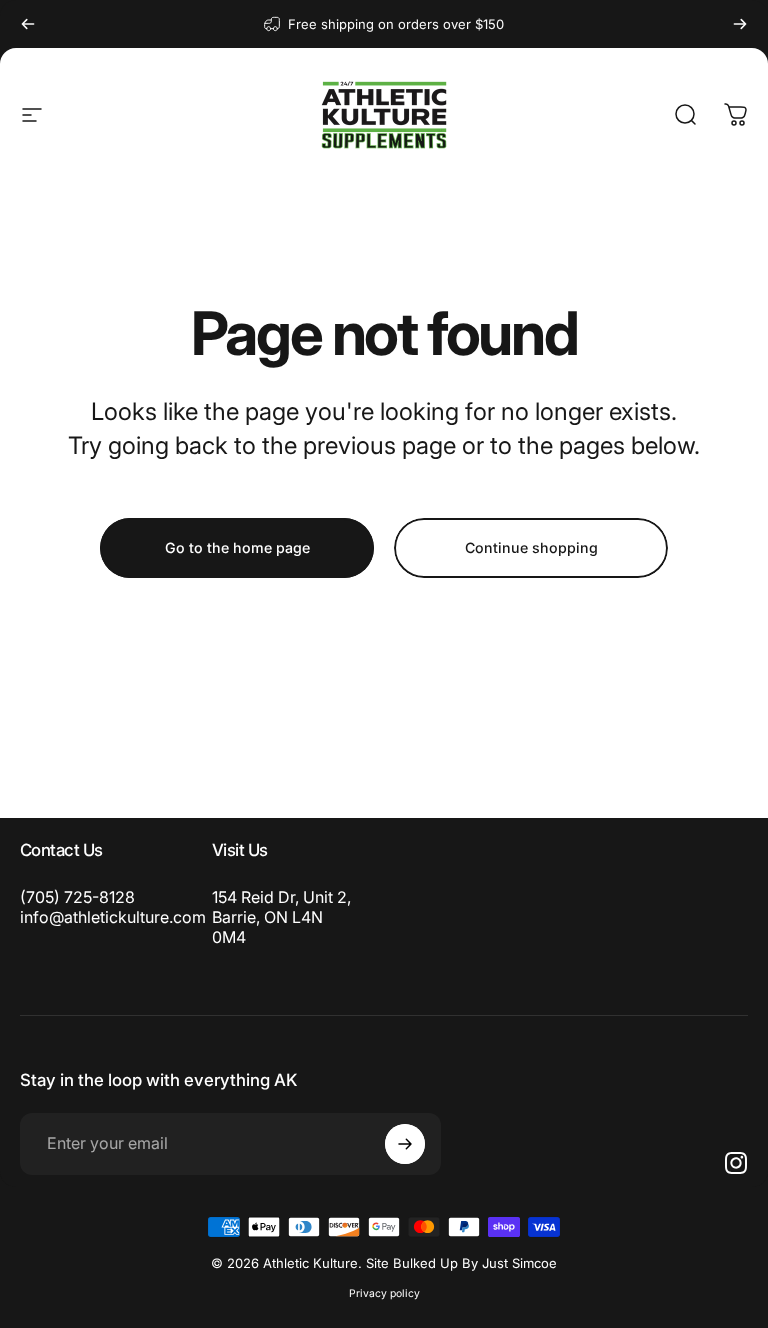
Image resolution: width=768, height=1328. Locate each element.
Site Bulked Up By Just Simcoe (461, 1263)
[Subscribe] (405, 1144)
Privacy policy (384, 1293)
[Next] (740, 24)
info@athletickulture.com (113, 917)
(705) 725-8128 (77, 897)
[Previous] (28, 24)
